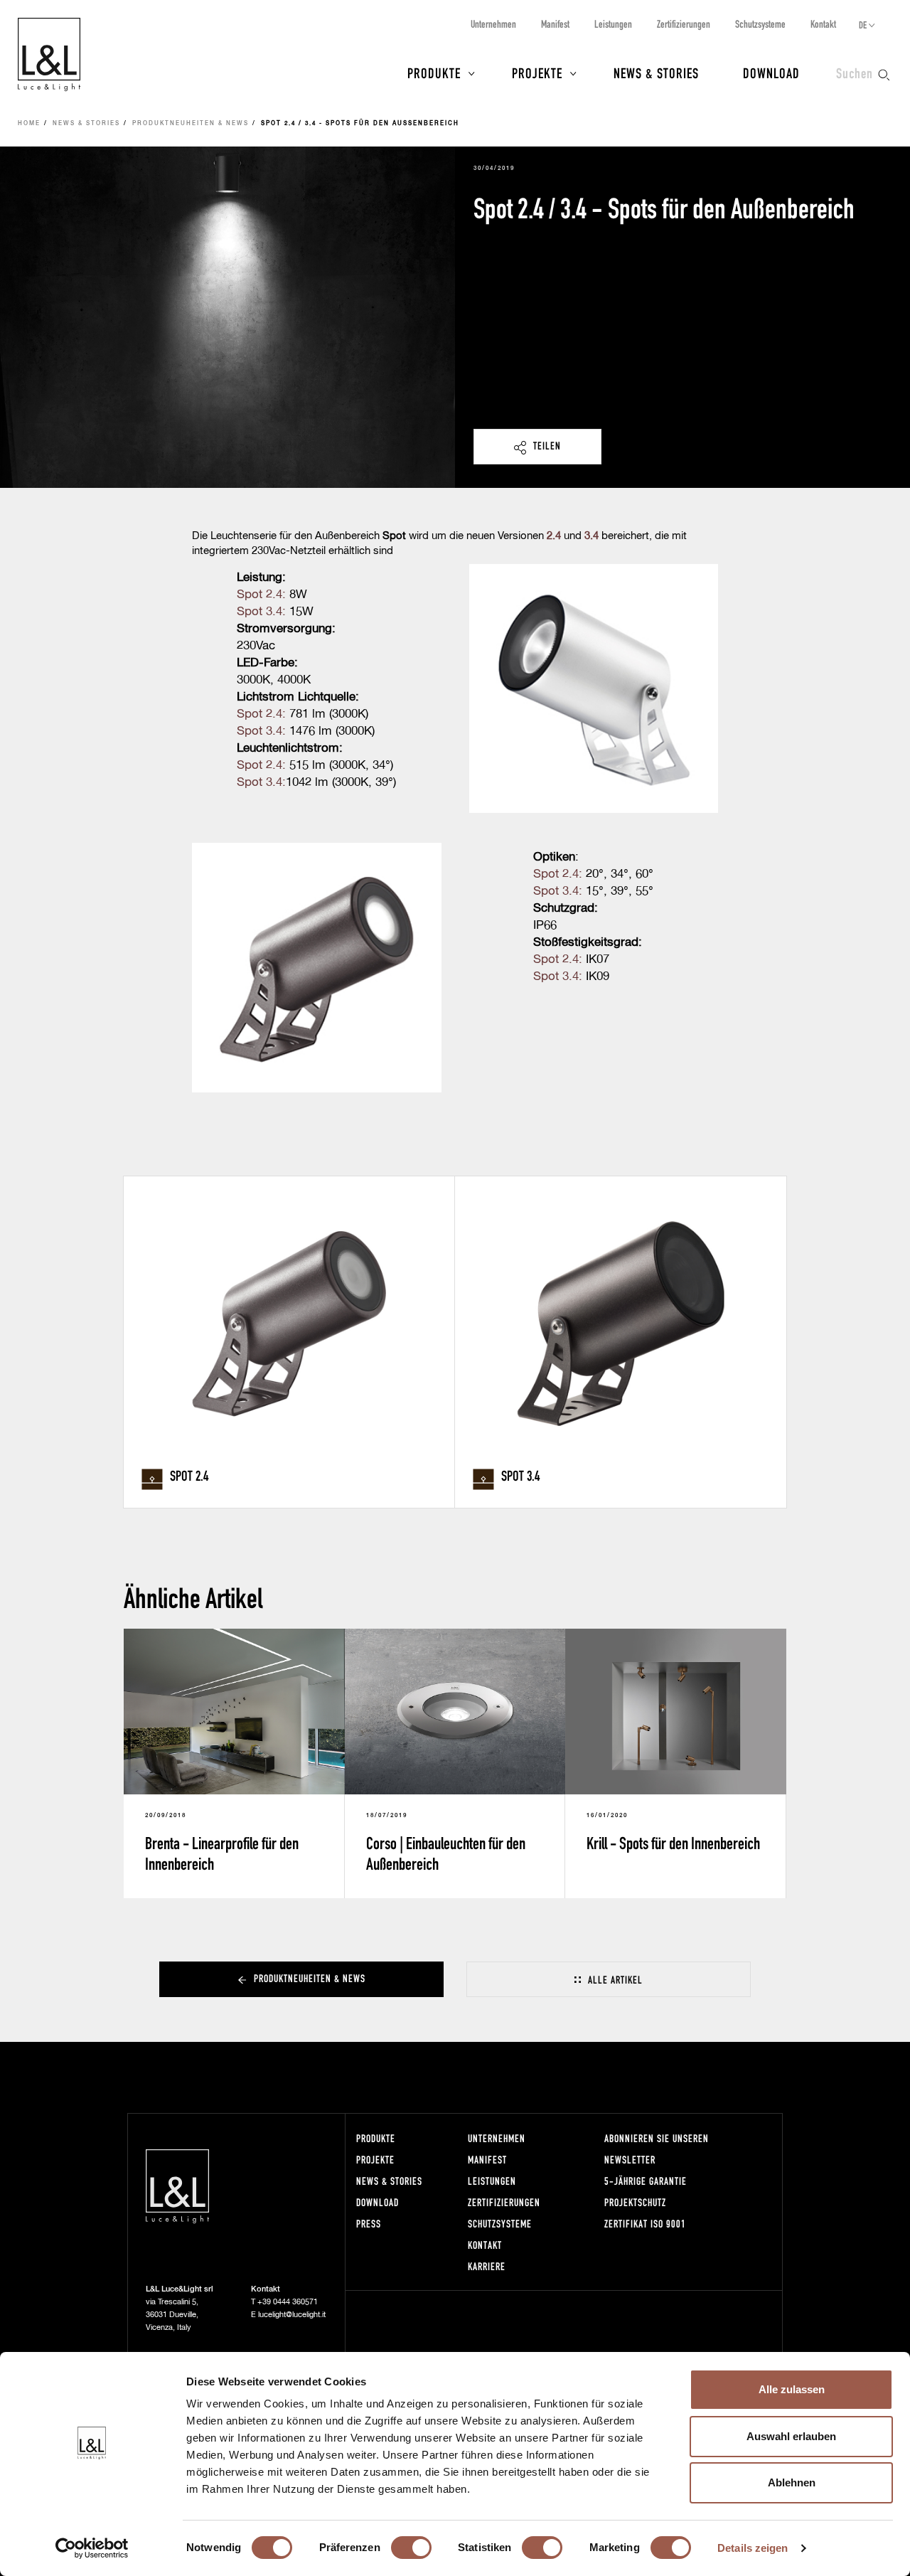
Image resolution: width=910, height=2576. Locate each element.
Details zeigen (753, 2548)
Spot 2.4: (261, 595)
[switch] (411, 2548)
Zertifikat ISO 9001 (645, 2224)
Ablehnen (792, 2482)
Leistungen (613, 24)
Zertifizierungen (684, 24)
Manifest (555, 24)
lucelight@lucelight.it (292, 2315)
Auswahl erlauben (791, 2436)
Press (369, 2224)
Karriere (487, 2266)
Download (771, 73)
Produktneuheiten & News (191, 124)
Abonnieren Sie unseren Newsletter (657, 2149)
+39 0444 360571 (288, 2302)
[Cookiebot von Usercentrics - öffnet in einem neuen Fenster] (92, 2548)
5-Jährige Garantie (646, 2181)
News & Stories (656, 73)
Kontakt (823, 24)
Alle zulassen (792, 2389)
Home (29, 124)
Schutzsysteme (760, 24)
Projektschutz (635, 2202)
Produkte (434, 73)
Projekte (537, 73)
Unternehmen (493, 24)
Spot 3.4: (261, 612)
